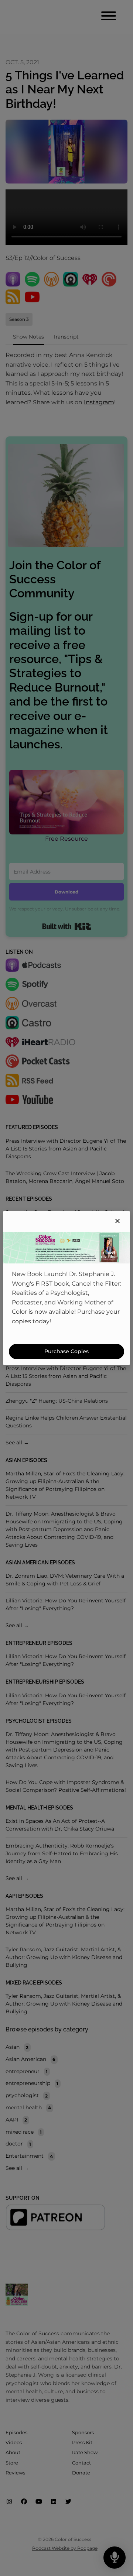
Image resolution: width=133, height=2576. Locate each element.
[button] (117, 1221)
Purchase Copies (66, 1351)
